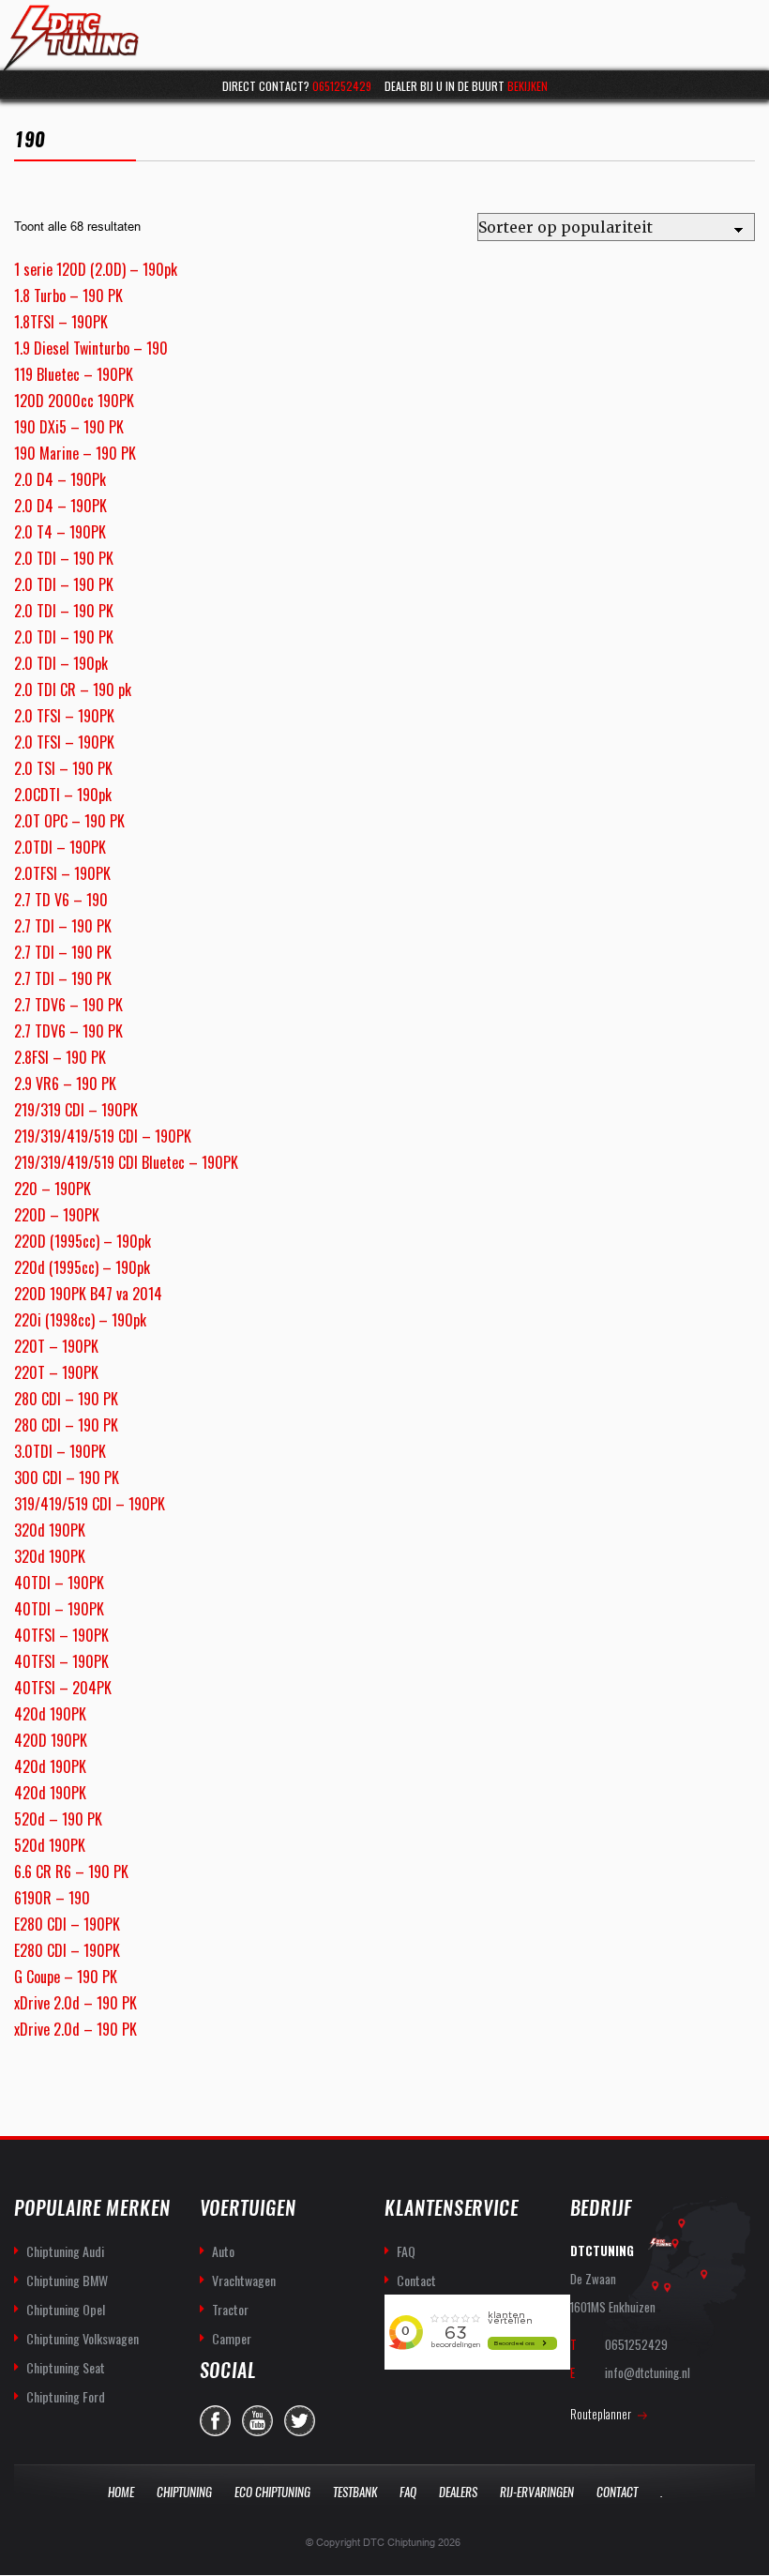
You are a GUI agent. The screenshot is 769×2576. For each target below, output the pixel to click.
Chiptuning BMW (67, 2280)
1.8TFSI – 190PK (61, 322)
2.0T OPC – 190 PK (69, 821)
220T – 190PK (56, 1346)
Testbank (355, 2492)
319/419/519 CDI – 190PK (90, 1504)
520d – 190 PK (58, 1819)
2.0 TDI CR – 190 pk (73, 689)
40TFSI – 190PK (61, 1635)
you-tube (257, 2421)
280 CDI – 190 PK (66, 1399)
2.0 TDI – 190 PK (64, 558)
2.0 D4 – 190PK (60, 506)
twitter (300, 2421)
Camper (232, 2338)
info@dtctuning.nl (648, 2372)
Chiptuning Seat (66, 2367)
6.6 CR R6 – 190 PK (71, 1871)
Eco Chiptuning (272, 2492)
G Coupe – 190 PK (66, 1977)
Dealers (458, 2492)
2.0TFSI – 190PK (62, 873)
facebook (215, 2421)
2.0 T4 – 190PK (60, 532)
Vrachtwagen (244, 2280)
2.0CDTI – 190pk (63, 795)
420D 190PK (51, 1740)
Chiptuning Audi (65, 2251)
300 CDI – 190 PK (67, 1477)
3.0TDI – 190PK (60, 1451)
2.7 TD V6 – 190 (61, 900)
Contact (416, 2280)
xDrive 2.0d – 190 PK (75, 2003)
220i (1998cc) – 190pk (80, 1320)
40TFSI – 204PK (63, 1688)
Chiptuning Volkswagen (83, 2338)
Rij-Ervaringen (537, 2492)
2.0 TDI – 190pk (61, 663)
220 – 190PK (53, 1189)
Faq (408, 2492)
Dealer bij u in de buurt (466, 86)
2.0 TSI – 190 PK (63, 768)
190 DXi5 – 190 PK (69, 427)
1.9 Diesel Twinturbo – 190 (91, 348)
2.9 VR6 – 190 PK (65, 1083)
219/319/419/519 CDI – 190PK (103, 1136)
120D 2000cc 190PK (74, 401)
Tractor (230, 2309)
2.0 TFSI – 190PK (64, 716)
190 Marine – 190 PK (75, 453)
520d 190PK (50, 1845)
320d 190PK (50, 1530)
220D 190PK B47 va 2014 (88, 1294)
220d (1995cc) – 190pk (82, 1267)
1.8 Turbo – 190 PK (68, 295)
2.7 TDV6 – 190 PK (68, 1005)
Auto (223, 2251)
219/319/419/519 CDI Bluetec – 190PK (126, 1162)
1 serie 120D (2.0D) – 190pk (96, 269)
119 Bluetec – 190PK (74, 374)
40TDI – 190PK (59, 1583)
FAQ (406, 2251)
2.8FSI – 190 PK (60, 1057)
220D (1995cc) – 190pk (83, 1241)
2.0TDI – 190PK (60, 847)
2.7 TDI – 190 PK (63, 926)
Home (121, 2492)
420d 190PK (50, 1714)
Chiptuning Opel (66, 2309)
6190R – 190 (52, 1898)
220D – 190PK (57, 1215)
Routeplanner (601, 2414)
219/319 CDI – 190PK (76, 1110)
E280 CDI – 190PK (67, 1924)
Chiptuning (184, 2492)
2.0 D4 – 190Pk (60, 479)
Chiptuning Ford (66, 2396)
